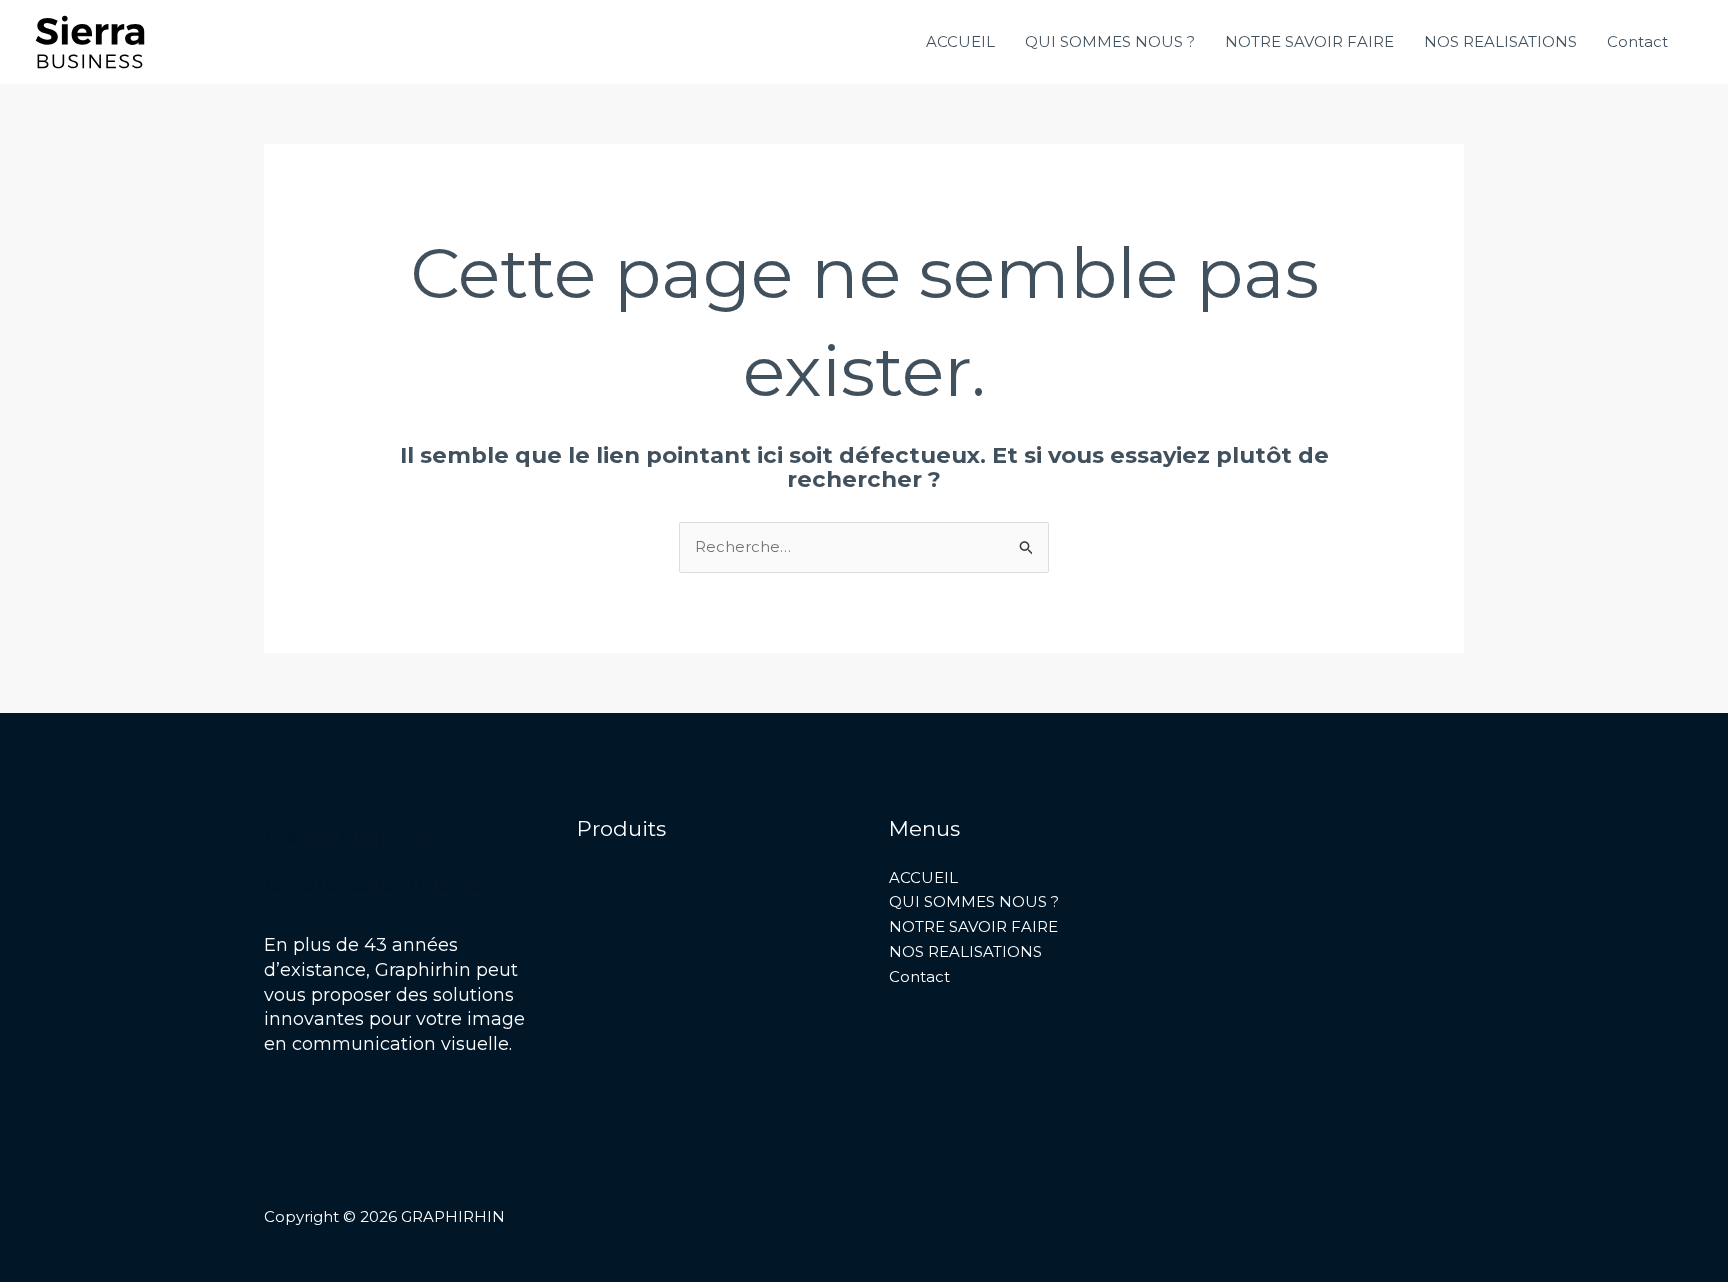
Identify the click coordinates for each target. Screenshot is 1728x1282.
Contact (1637, 41)
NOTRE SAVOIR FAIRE (1309, 41)
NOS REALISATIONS (1500, 41)
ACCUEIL (960, 41)
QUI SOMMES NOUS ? (1110, 41)
